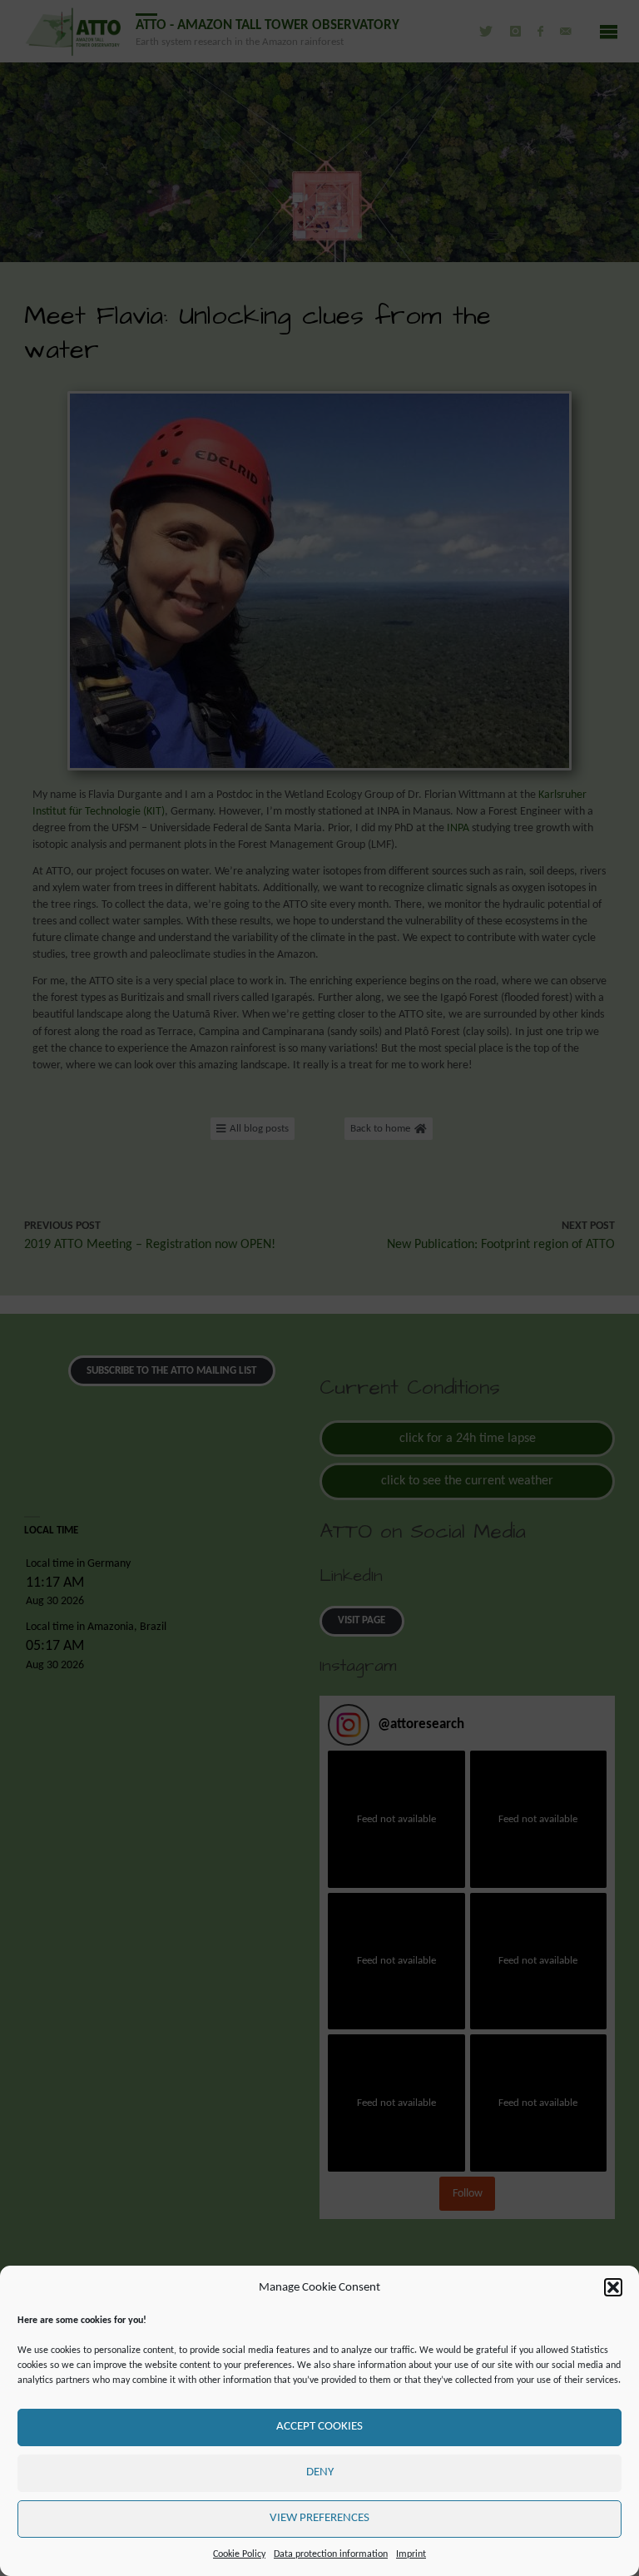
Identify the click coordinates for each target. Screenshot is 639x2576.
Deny (320, 2472)
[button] (613, 2287)
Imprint (411, 2554)
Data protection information (331, 2554)
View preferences (319, 2518)
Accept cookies (319, 2427)
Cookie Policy (239, 2554)
